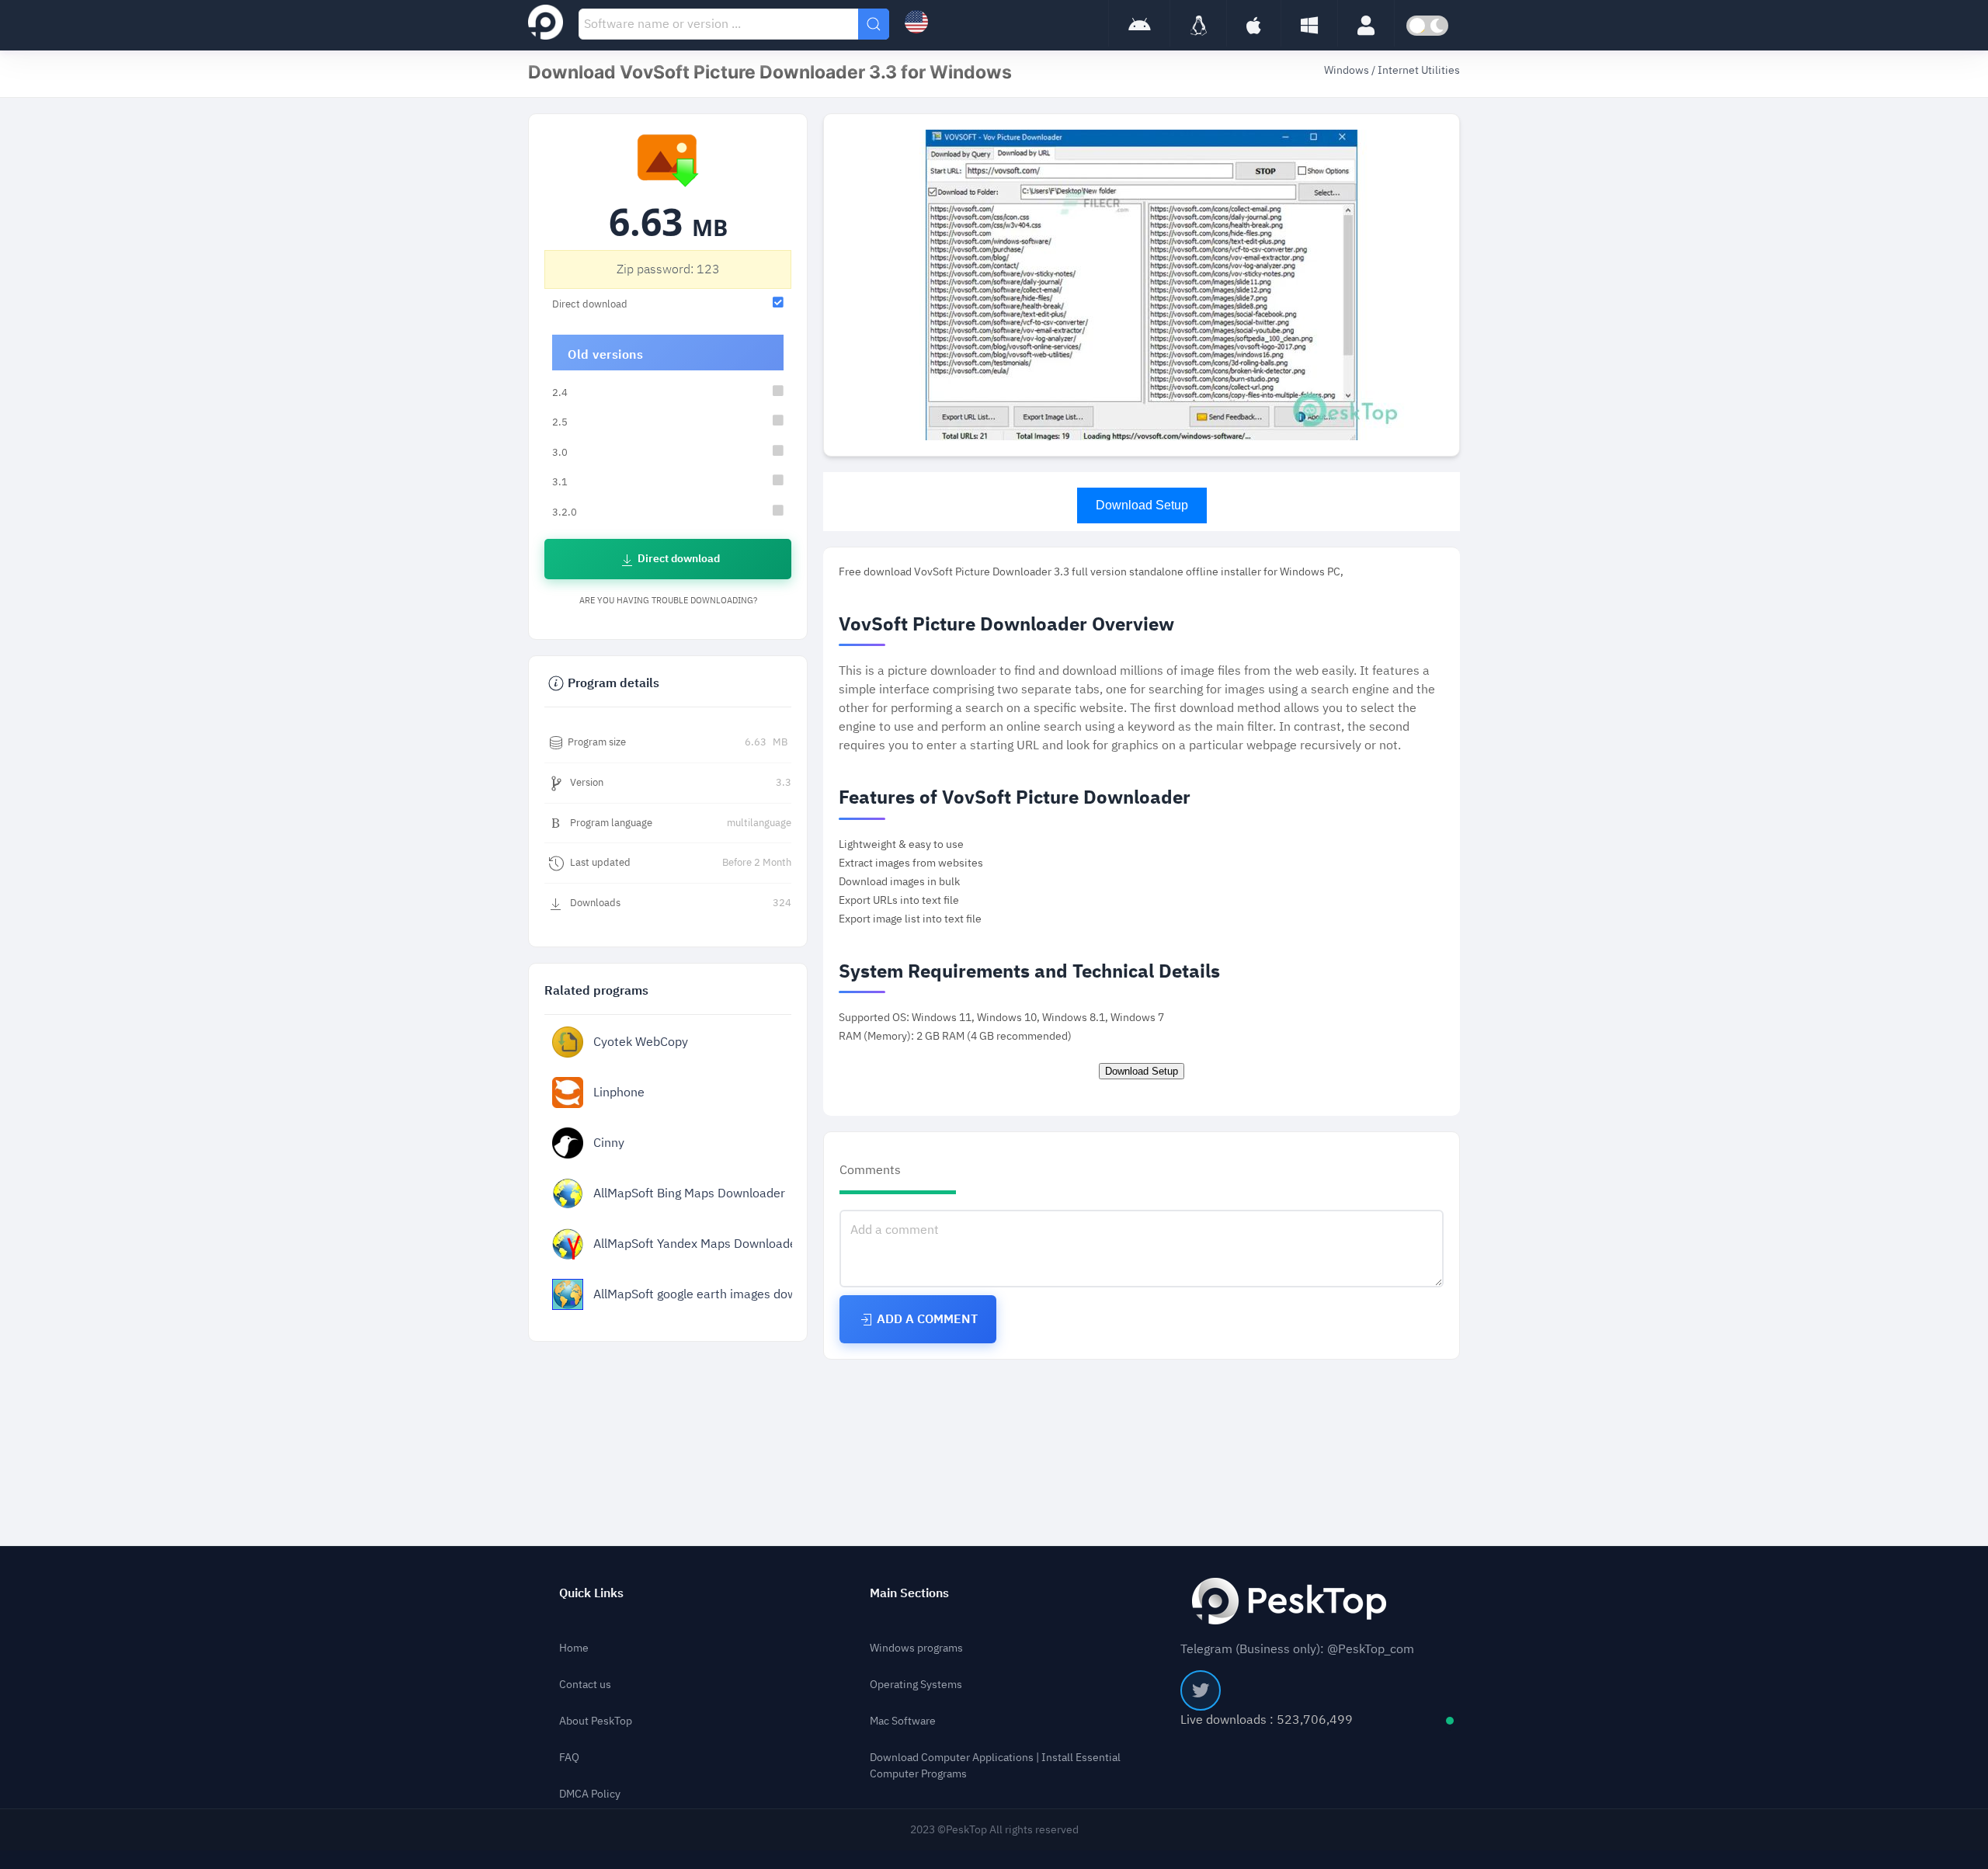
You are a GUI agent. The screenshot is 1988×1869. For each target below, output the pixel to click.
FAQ (569, 1758)
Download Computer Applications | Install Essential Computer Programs (995, 1766)
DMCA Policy (590, 1794)
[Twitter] (1201, 1690)
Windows (1348, 70)
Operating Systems (916, 1685)
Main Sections (909, 1593)
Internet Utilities (1419, 70)
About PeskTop (596, 1721)
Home (574, 1648)
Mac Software (903, 1721)
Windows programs (916, 1648)
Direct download (678, 559)
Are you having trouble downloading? (668, 601)
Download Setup (1142, 505)
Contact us (585, 1685)
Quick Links (591, 1593)
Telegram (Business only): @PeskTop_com (1297, 1649)
